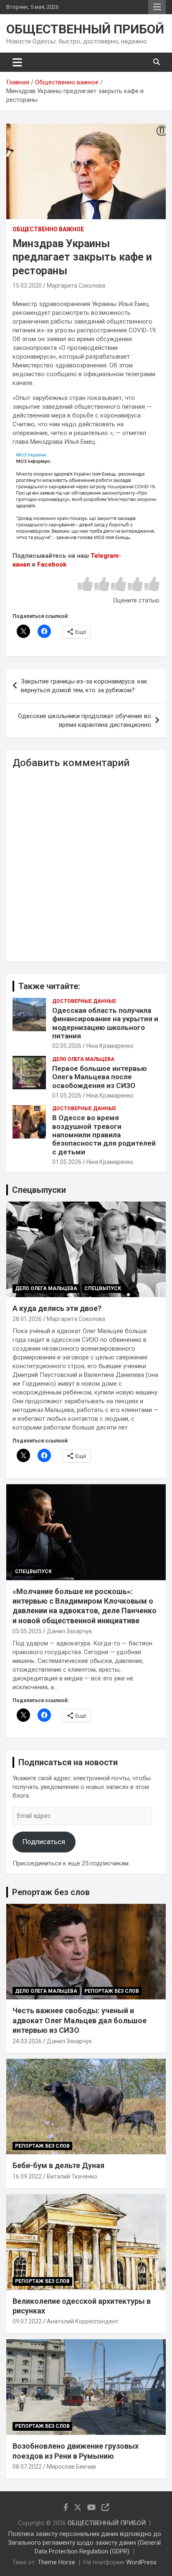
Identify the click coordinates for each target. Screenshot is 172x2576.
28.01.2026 (27, 1319)
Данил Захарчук (69, 1631)
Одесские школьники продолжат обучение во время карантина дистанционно (85, 720)
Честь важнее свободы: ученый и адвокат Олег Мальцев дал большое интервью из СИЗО (80, 2020)
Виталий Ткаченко (72, 2176)
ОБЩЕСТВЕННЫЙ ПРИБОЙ (85, 29)
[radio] (85, 585)
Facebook (52, 564)
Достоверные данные (84, 1001)
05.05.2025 (27, 1631)
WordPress (141, 2562)
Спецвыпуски (39, 1190)
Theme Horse (56, 2562)
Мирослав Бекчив (71, 2467)
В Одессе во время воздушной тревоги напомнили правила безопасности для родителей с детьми (104, 1135)
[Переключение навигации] (17, 62)
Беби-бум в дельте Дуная (58, 2165)
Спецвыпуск (103, 1288)
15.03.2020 (27, 286)
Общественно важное (48, 229)
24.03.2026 (27, 2041)
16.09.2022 (27, 2176)
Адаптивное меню (157, 7)
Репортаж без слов (51, 1892)
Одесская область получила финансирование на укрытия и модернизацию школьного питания (105, 1023)
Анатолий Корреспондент (83, 2321)
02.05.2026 (67, 1046)
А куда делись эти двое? (57, 1308)
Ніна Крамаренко (110, 1046)
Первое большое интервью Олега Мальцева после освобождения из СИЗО (100, 1077)
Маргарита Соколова (76, 286)
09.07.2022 (27, 2321)
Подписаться (44, 1842)
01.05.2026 (67, 1096)
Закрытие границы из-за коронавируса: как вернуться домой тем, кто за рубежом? (84, 686)
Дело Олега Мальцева (83, 1059)
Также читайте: (49, 986)
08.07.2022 (27, 2467)
